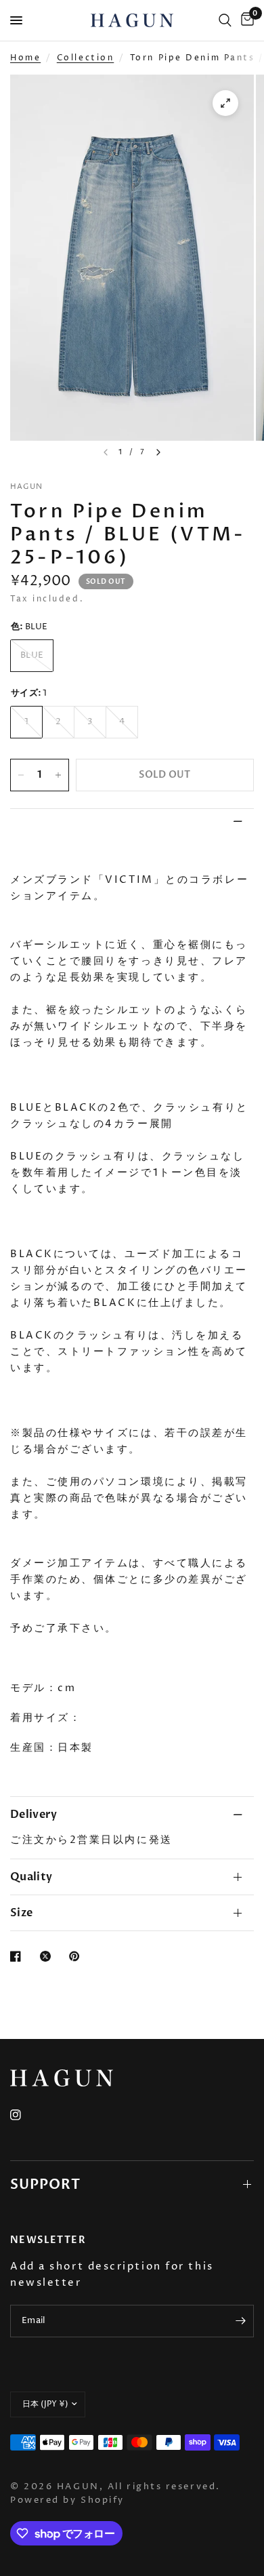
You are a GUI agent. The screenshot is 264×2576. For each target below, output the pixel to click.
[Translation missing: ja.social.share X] (48, 1956)
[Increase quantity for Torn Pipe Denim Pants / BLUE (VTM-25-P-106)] (58, 775)
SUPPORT (45, 2184)
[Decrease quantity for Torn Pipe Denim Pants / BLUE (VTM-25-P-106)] (21, 775)
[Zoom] (225, 103)
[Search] (225, 20)
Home (25, 58)
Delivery (34, 1815)
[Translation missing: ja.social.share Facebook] (18, 1956)
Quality (31, 1877)
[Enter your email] (240, 2321)
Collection (86, 58)
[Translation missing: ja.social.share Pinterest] (77, 1956)
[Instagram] (25, 2115)
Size (21, 1913)
